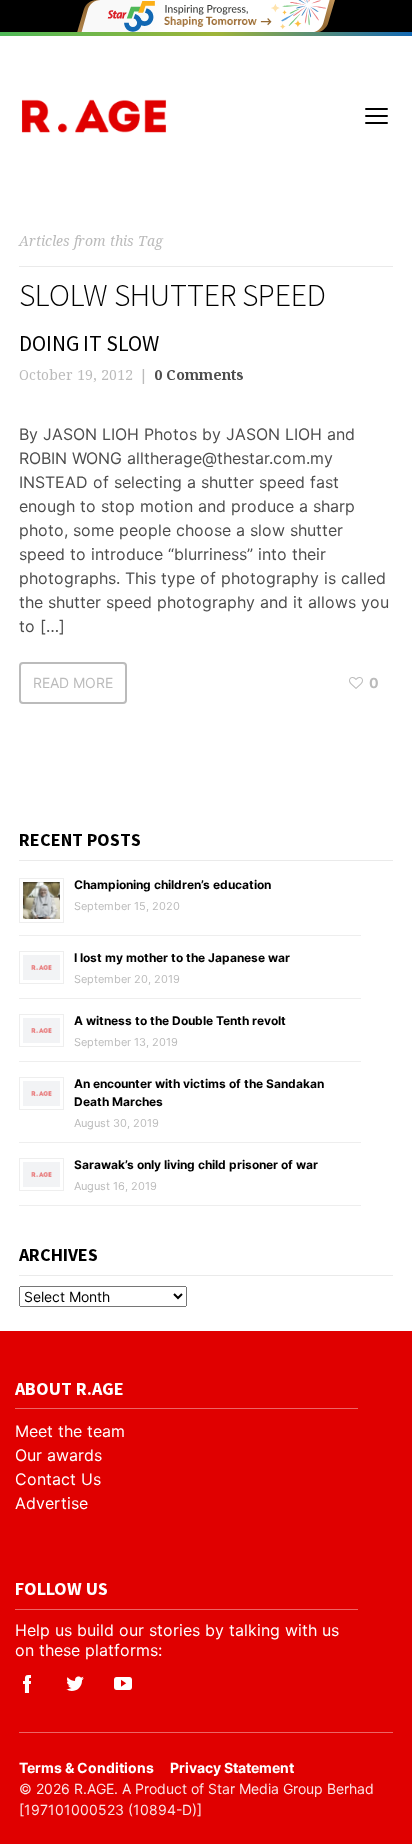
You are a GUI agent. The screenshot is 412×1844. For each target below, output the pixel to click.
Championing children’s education (172, 884)
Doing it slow (89, 343)
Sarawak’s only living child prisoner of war (196, 1164)
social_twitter (75, 1684)
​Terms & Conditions (86, 1767)
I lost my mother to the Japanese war (182, 957)
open (377, 116)
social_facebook (27, 1684)
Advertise (51, 1503)
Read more (73, 682)
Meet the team (70, 1431)
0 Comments (199, 374)
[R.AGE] (93, 116)
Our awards (58, 1455)
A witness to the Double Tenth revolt (180, 1020)
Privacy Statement (232, 1767)
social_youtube (123, 1684)
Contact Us (58, 1479)
